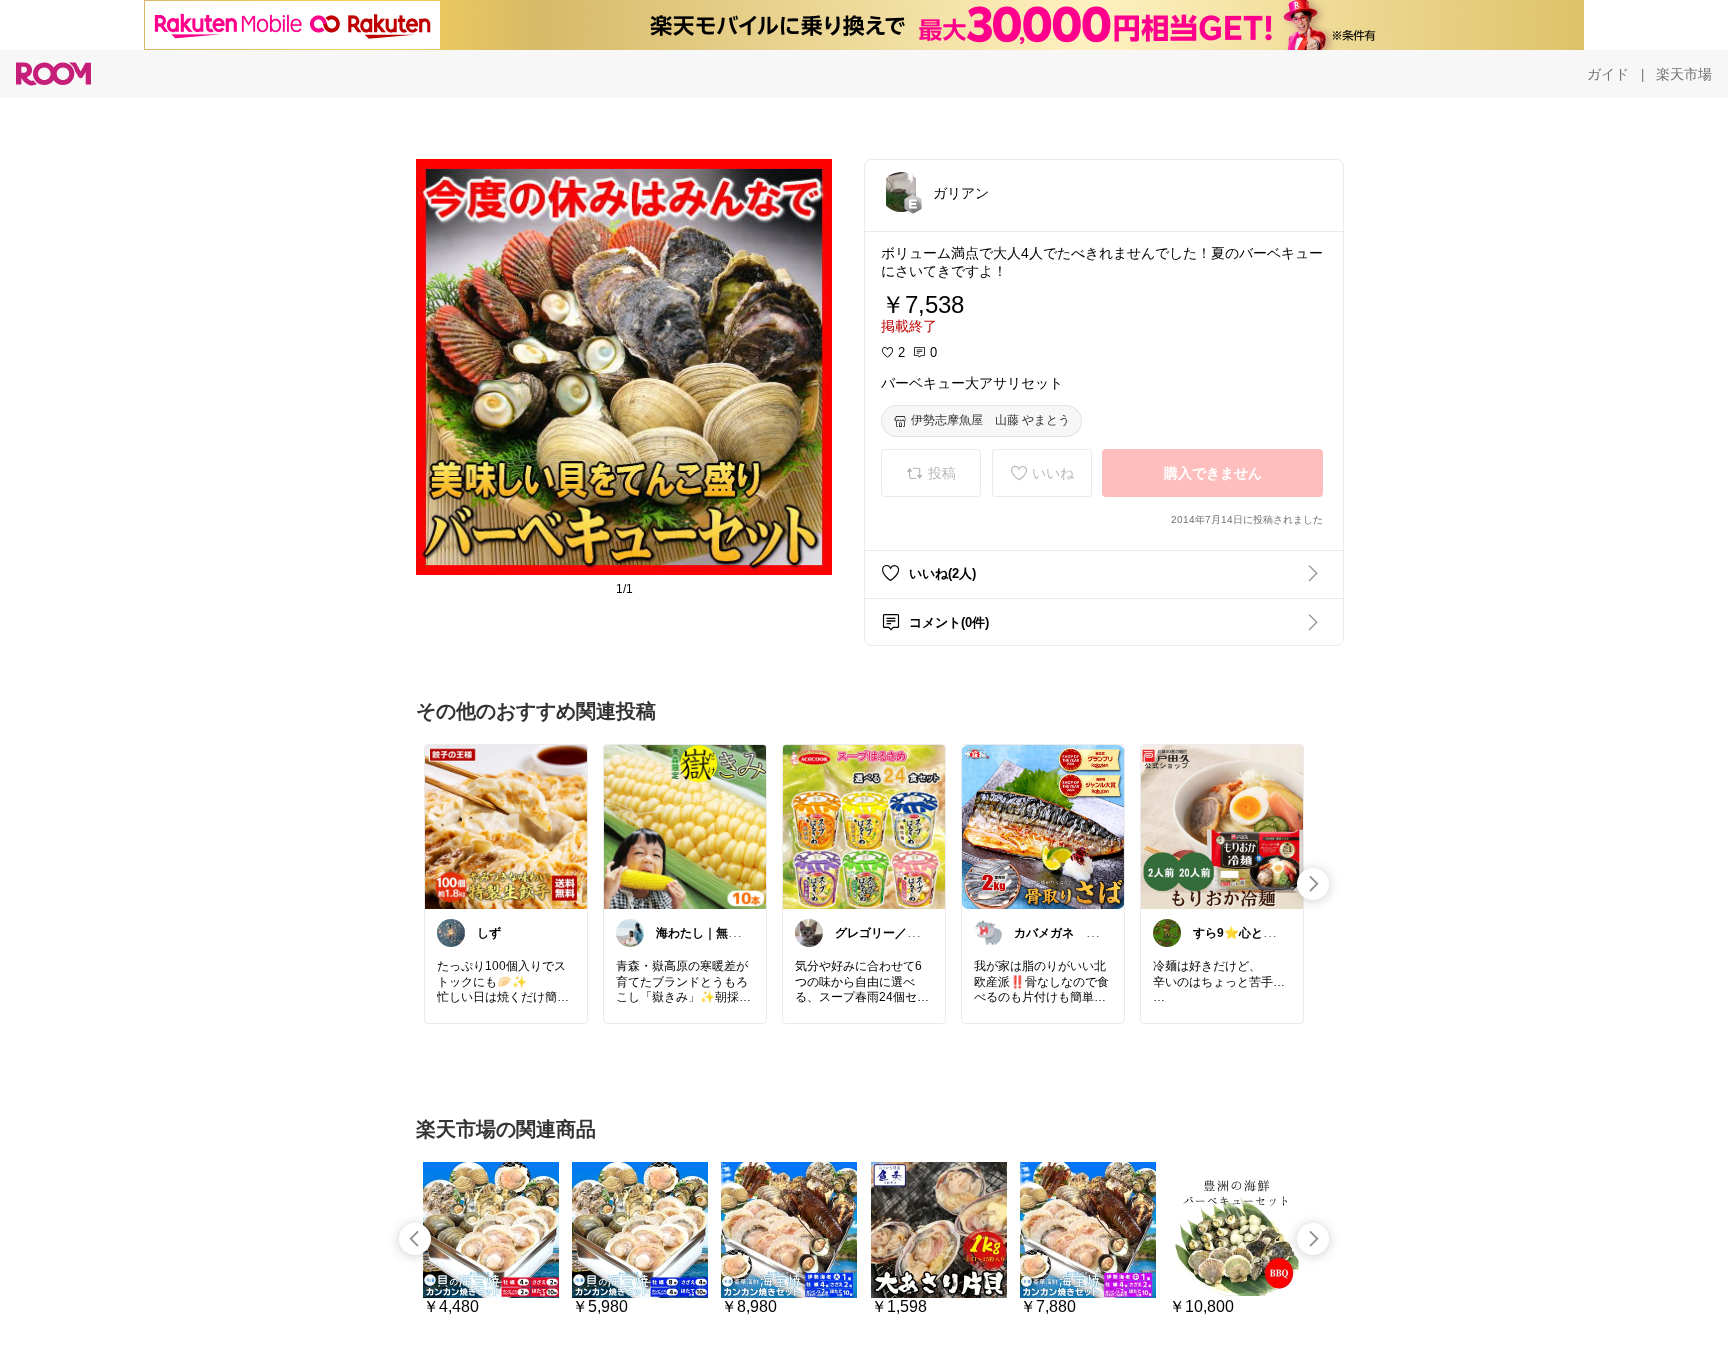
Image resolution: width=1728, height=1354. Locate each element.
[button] (901, 192)
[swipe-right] (1313, 884)
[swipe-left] (415, 1239)
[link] (506, 826)
